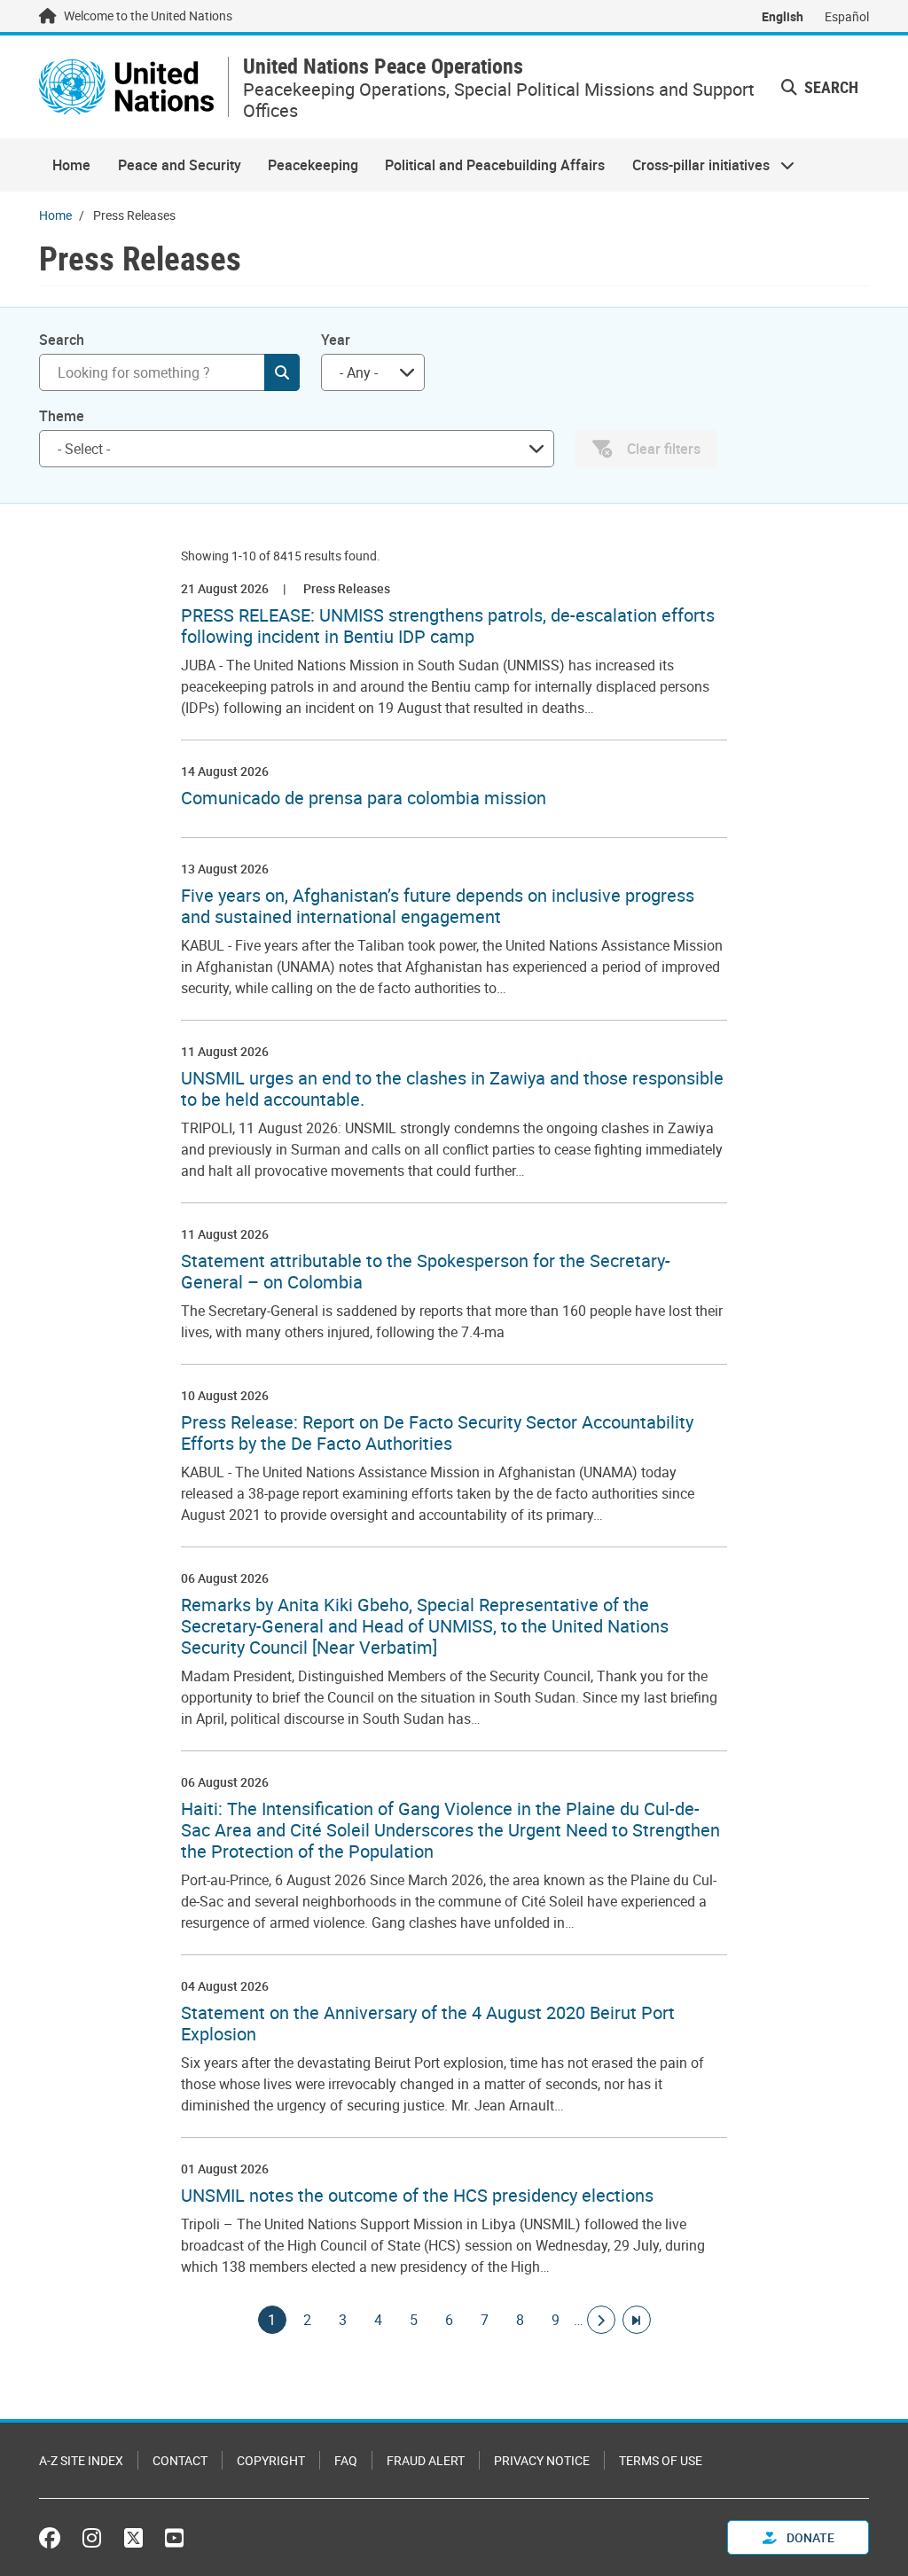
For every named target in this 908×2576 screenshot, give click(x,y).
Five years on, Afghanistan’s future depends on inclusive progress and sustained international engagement (438, 906)
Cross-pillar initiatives (694, 165)
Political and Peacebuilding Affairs (495, 165)
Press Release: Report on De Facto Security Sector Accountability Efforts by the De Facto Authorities (437, 1433)
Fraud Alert (426, 2460)
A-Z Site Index (81, 2460)
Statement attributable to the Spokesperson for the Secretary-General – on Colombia (426, 1272)
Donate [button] (809, 2537)
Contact (180, 2460)
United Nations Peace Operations (383, 66)
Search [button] (830, 87)
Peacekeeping (313, 165)
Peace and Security (180, 165)
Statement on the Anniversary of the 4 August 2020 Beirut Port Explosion (428, 2024)
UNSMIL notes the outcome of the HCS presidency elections (417, 2196)
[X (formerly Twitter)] (133, 2538)
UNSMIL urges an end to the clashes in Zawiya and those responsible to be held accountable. (452, 1089)
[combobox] (373, 372)
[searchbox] (290, 449)
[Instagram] (92, 2538)
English (783, 16)
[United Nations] (126, 87)
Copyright (271, 2460)
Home (71, 165)
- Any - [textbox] (359, 372)
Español (847, 16)
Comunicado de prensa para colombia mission (364, 798)
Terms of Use (661, 2460)
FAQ (346, 2460)
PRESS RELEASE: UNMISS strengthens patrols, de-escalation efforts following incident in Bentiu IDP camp (448, 626)
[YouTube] (174, 2538)
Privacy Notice (542, 2460)
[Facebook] (54, 2538)
